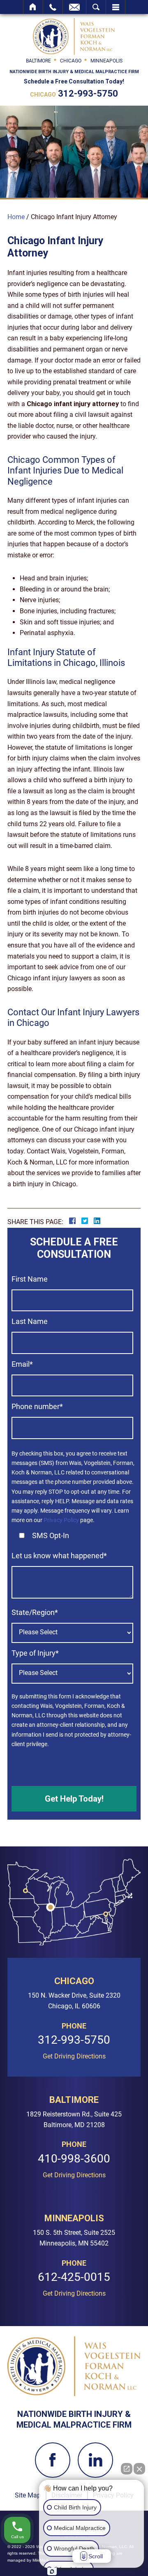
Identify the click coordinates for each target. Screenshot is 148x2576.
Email (74, 7)
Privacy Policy (61, 1520)
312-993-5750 (88, 94)
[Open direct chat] (127, 2469)
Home (33, 7)
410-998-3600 (74, 2159)
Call (53, 7)
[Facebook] (53, 2460)
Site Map (28, 2495)
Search (96, 7)
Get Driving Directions (74, 2056)
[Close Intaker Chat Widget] (139, 2469)
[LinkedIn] (95, 2460)
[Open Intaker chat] (52, 2571)
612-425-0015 (74, 2277)
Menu (116, 7)
